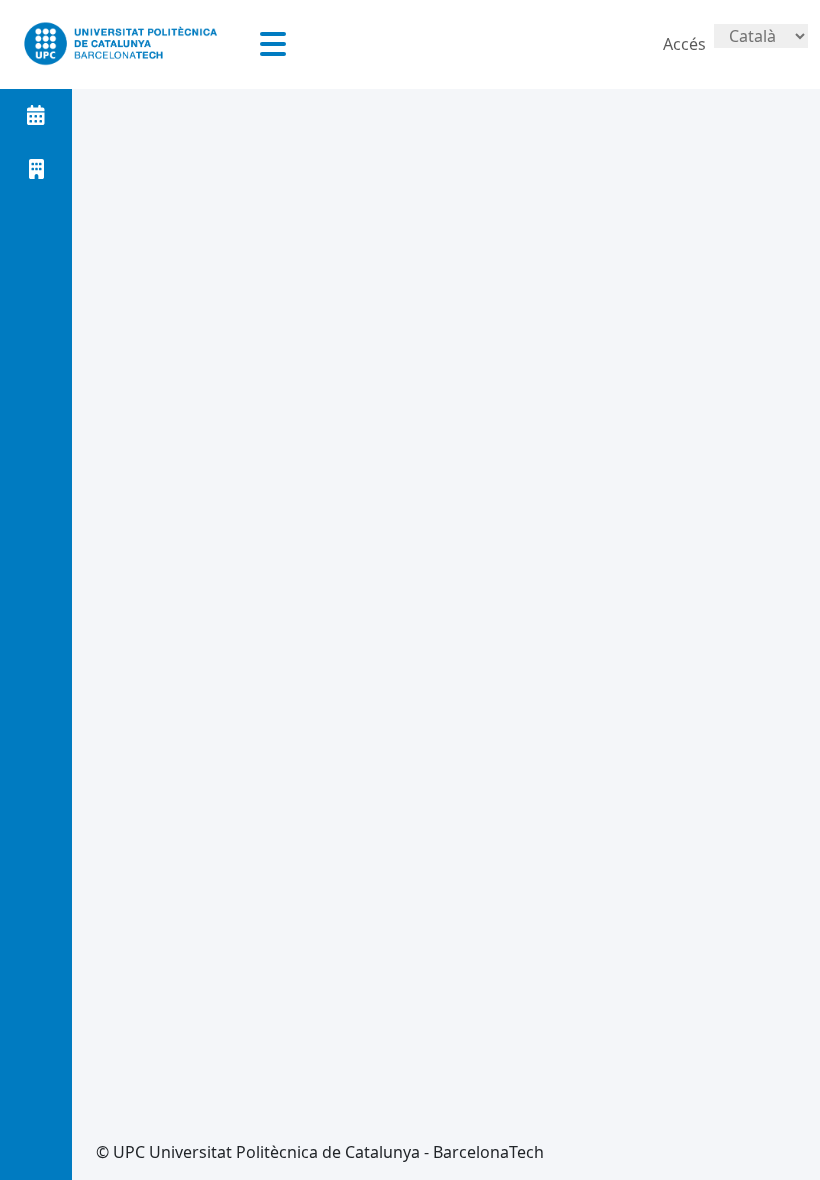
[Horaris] (36, 115)
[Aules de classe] (36, 169)
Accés (684, 44)
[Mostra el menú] (273, 44)
